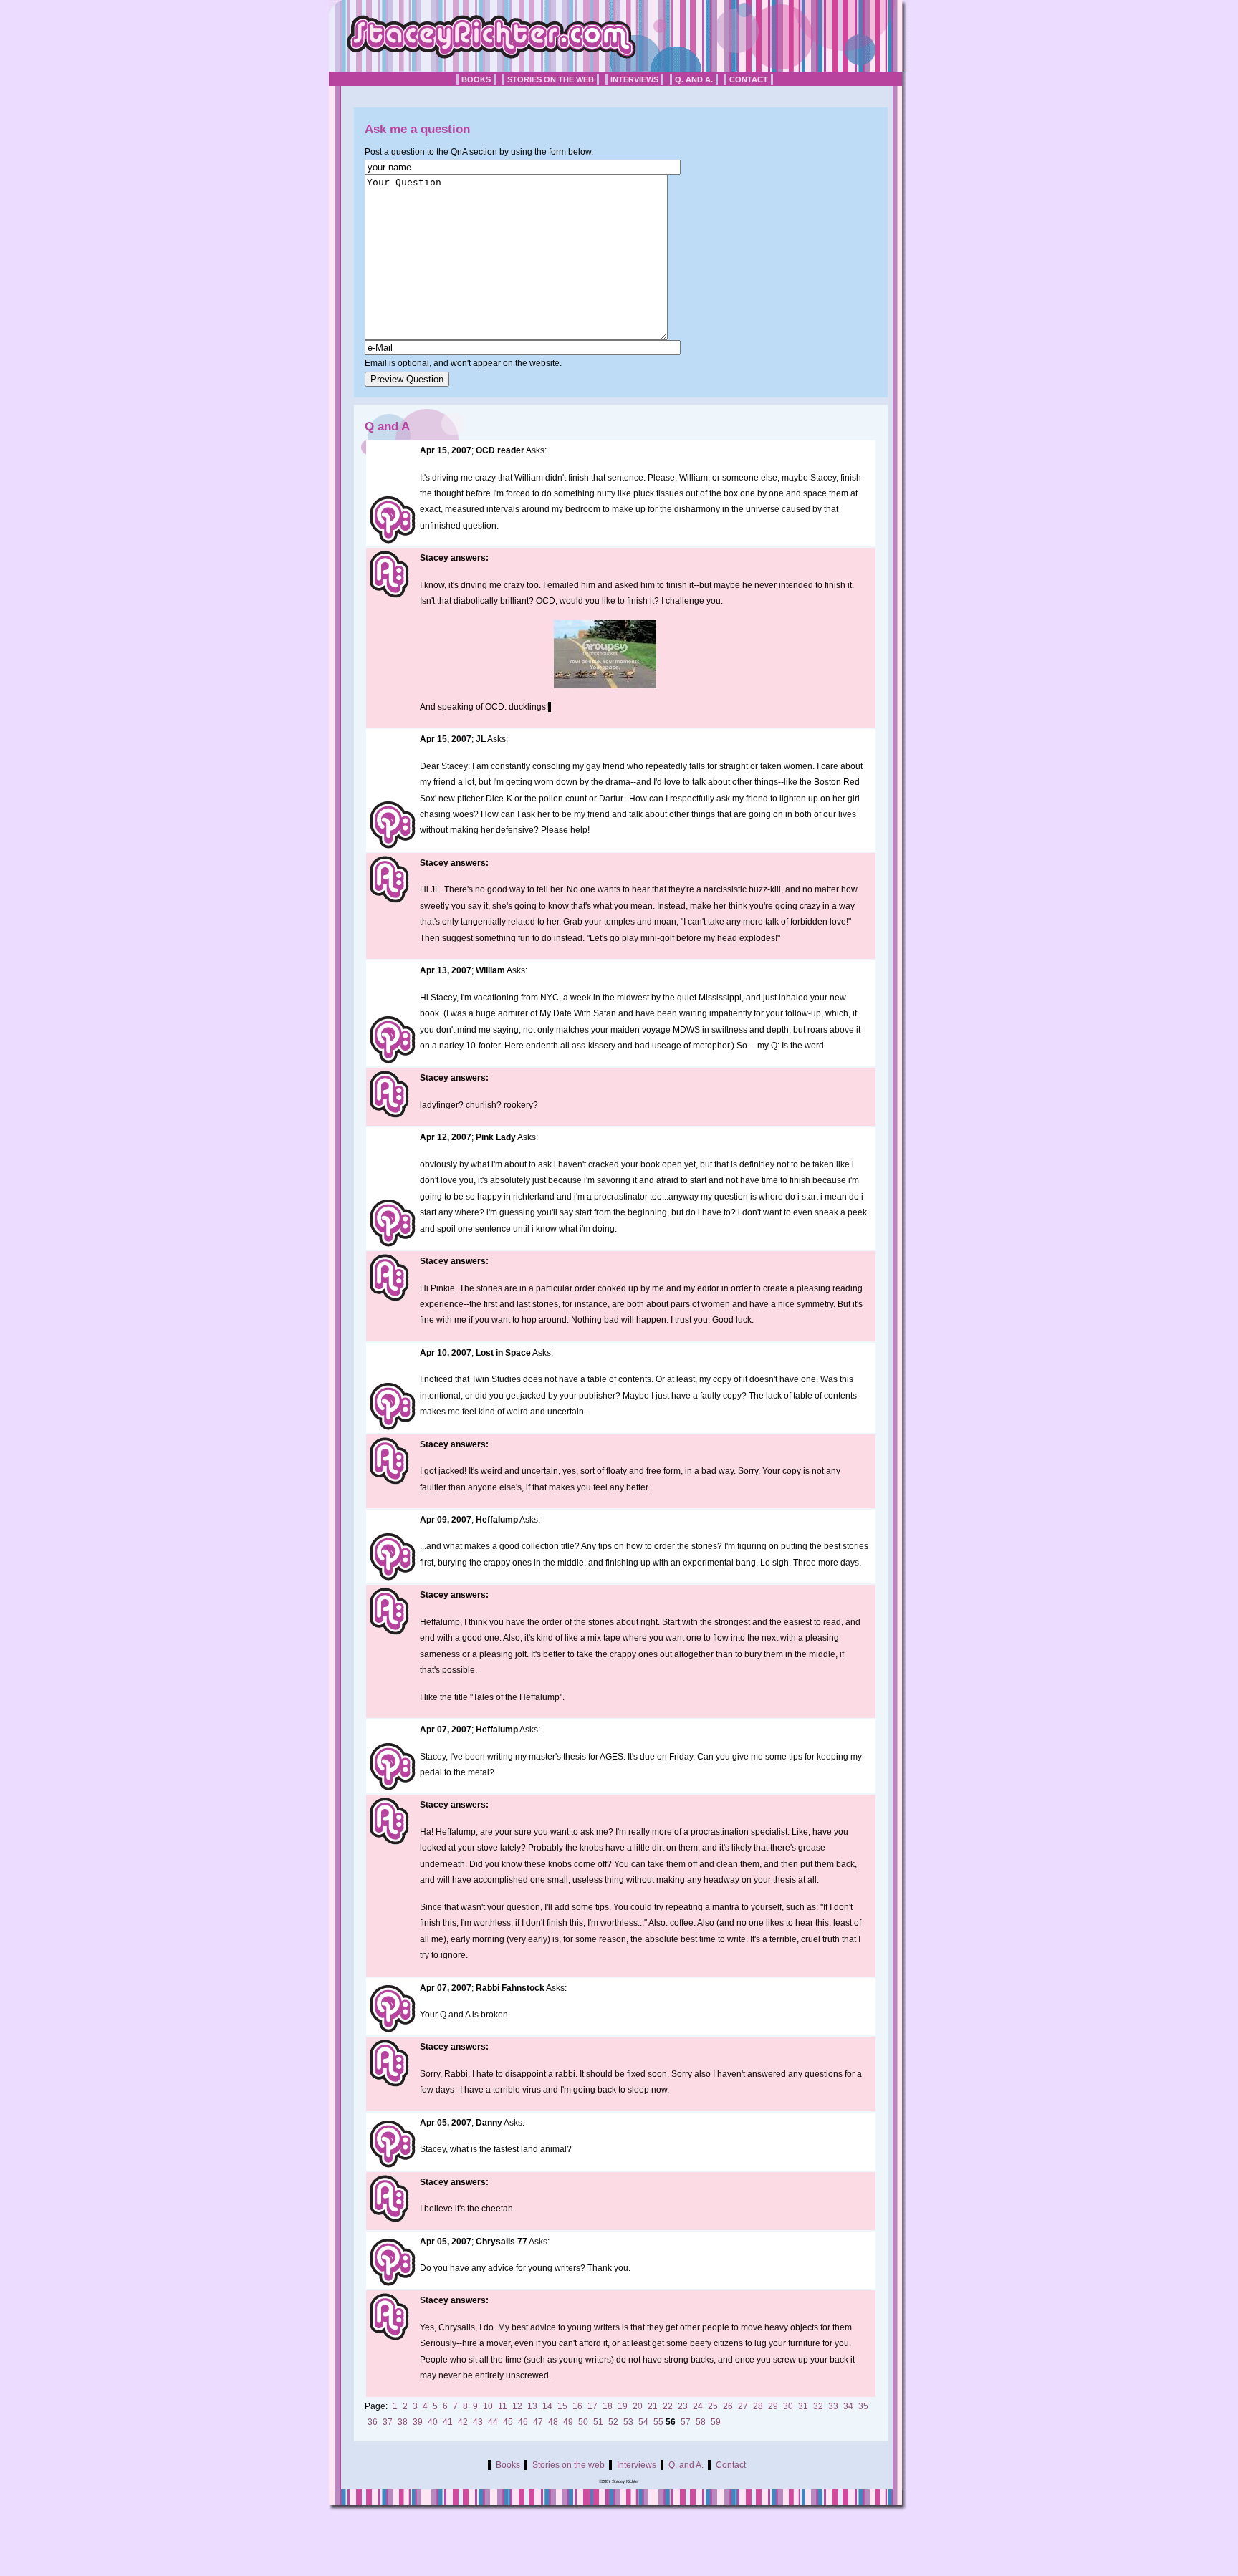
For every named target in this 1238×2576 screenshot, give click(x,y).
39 (418, 2422)
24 (698, 2406)
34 (848, 2406)
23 (683, 2406)
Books (476, 79)
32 (818, 2406)
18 (608, 2406)
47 (538, 2422)
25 (713, 2406)
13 (532, 2406)
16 (577, 2406)
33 (833, 2406)
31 (803, 2406)
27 (743, 2406)
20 (638, 2406)
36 (373, 2422)
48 (553, 2422)
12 (517, 2406)
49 (568, 2422)
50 (583, 2422)
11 (503, 2406)
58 (701, 2422)
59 (716, 2422)
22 (668, 2406)
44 (493, 2422)
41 (448, 2422)
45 (508, 2422)
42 (463, 2422)
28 (758, 2406)
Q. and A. (694, 79)
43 (478, 2422)
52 (613, 2422)
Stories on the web (551, 79)
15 (562, 2406)
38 (403, 2422)
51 (598, 2422)
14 (547, 2406)
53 (628, 2422)
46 (523, 2422)
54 (643, 2422)
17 (592, 2406)
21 (653, 2406)
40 (433, 2422)
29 (773, 2406)
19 (623, 2406)
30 (788, 2406)
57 (686, 2422)
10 (488, 2406)
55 (658, 2422)
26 (728, 2406)
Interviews (634, 79)
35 (863, 2406)
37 (388, 2422)
